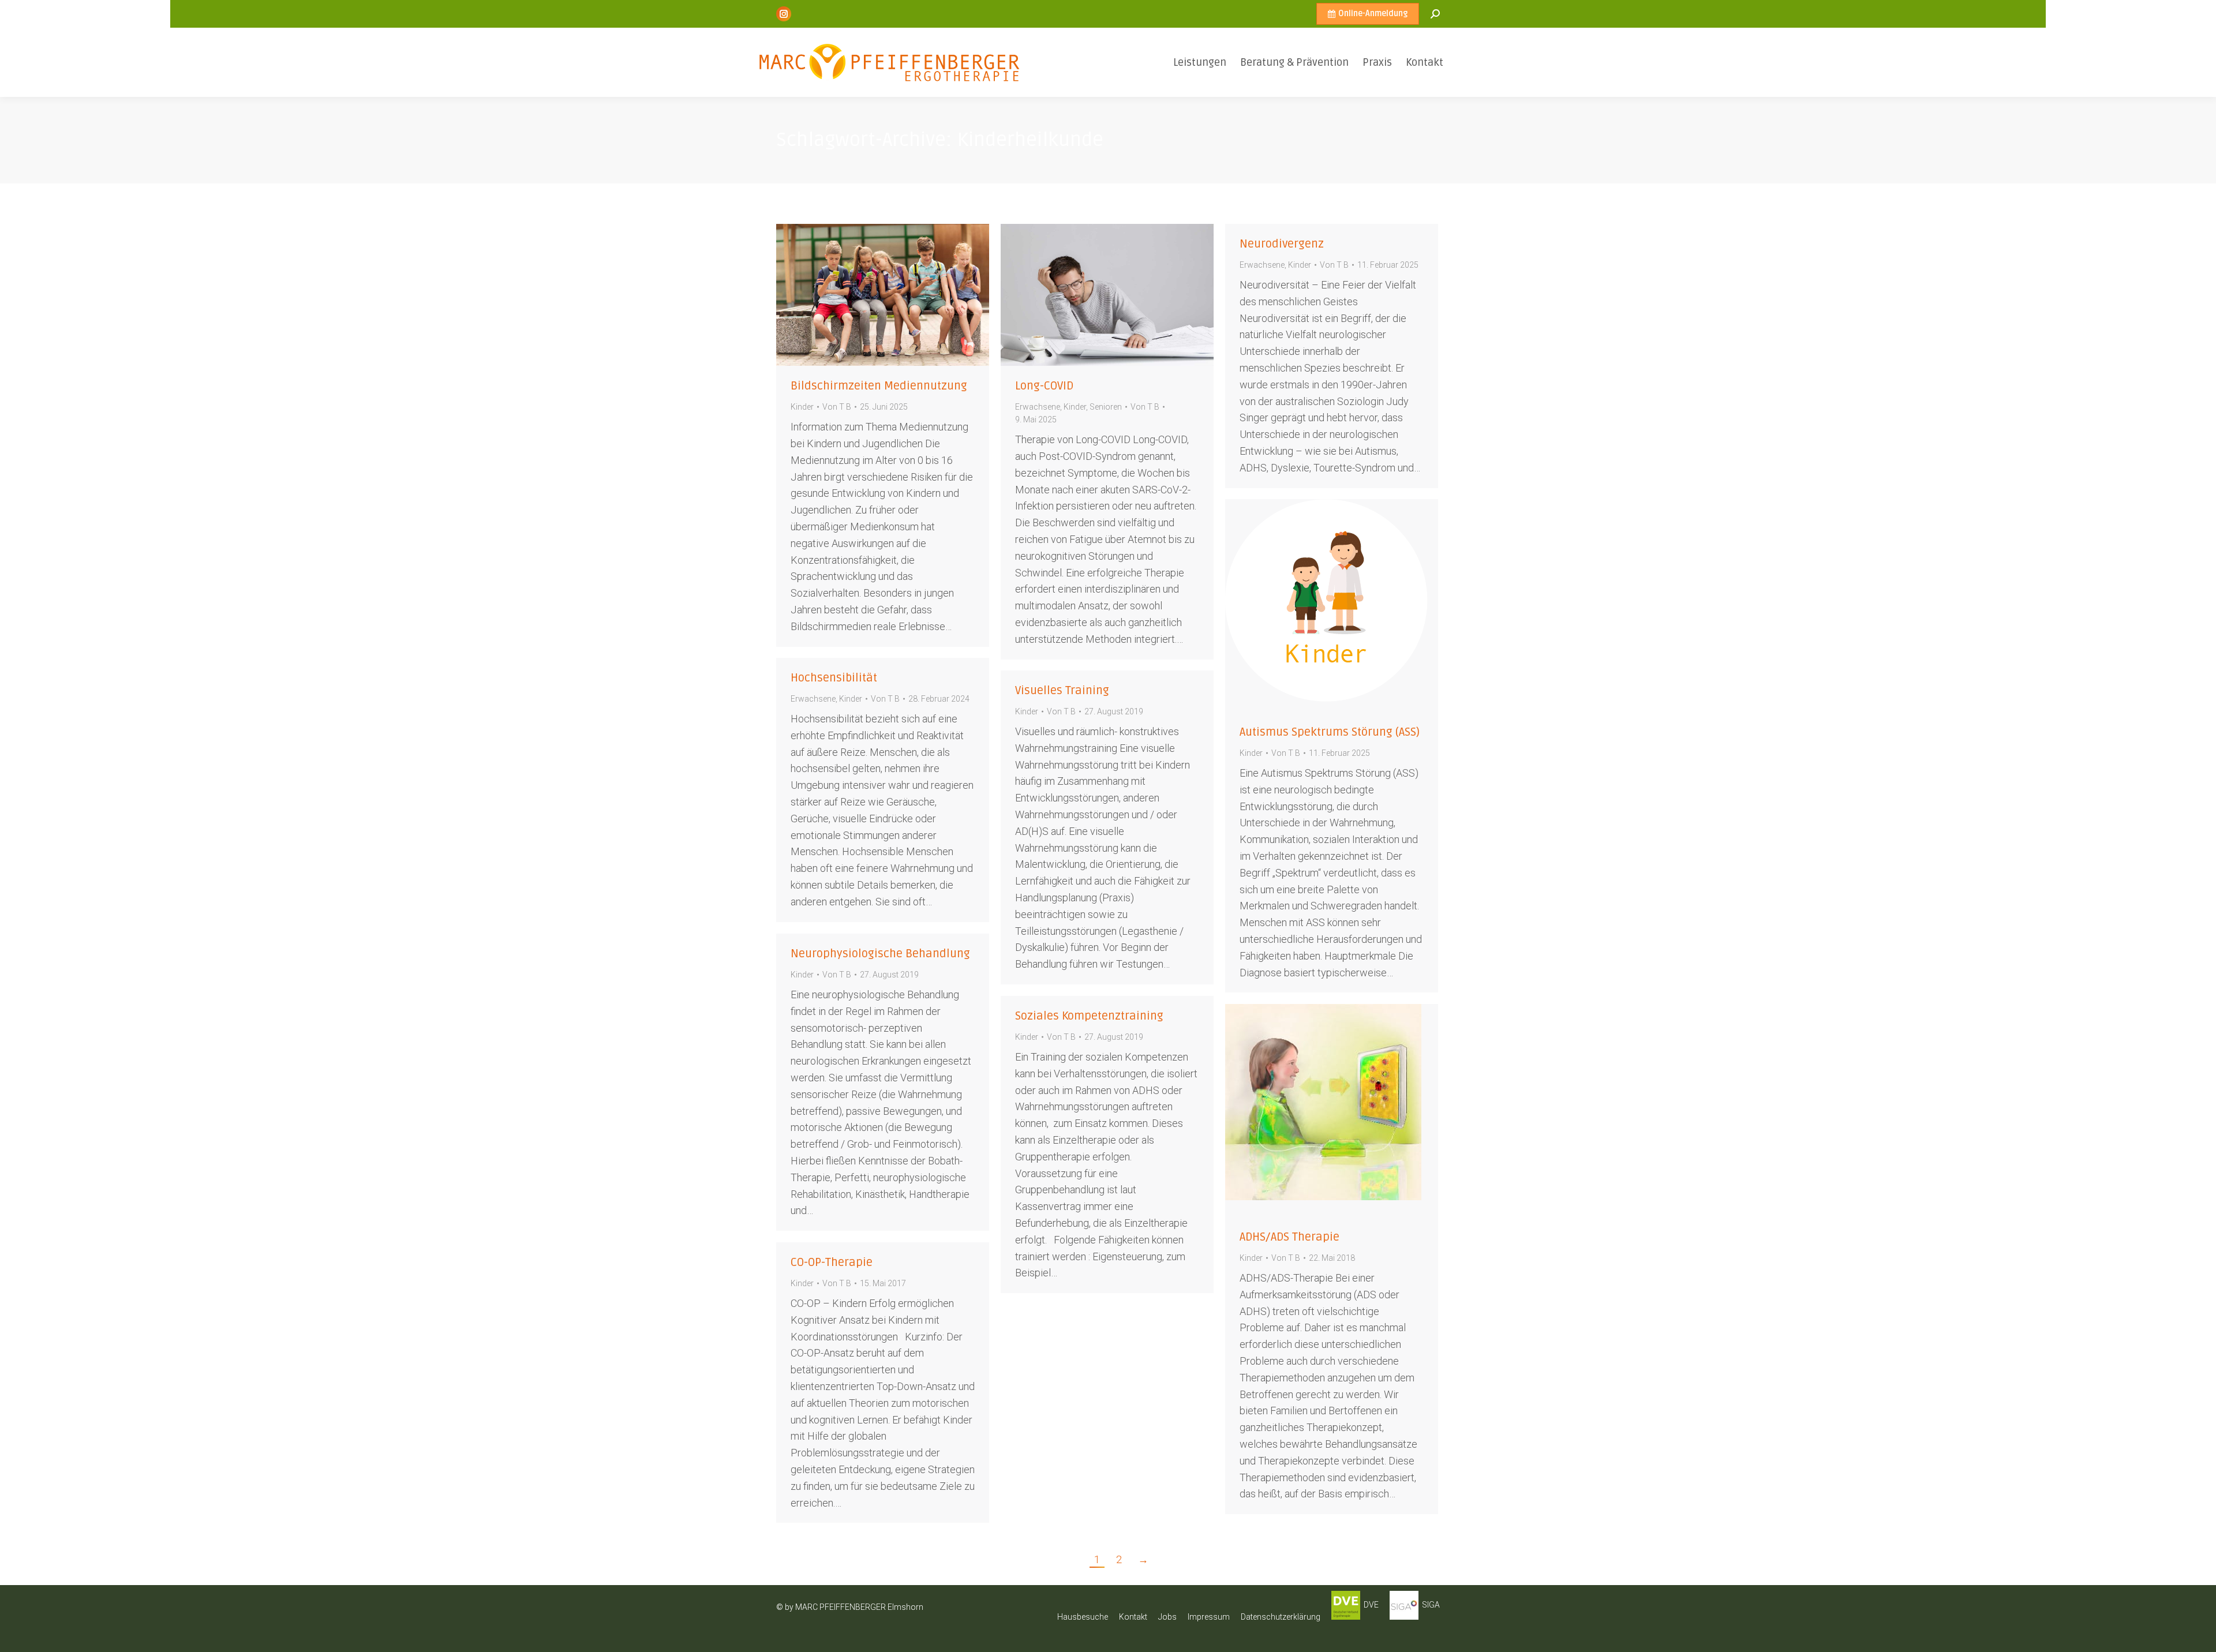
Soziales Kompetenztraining (1089, 1016)
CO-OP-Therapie (832, 1263)
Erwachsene (1038, 407)
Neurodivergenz (1282, 244)
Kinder (802, 407)
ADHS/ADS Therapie (1289, 1237)
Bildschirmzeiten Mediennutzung (879, 386)
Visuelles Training (1062, 691)
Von (837, 407)
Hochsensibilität (834, 678)
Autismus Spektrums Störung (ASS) (1330, 732)
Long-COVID (1044, 386)
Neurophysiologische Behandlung (880, 954)
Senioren (1106, 407)
